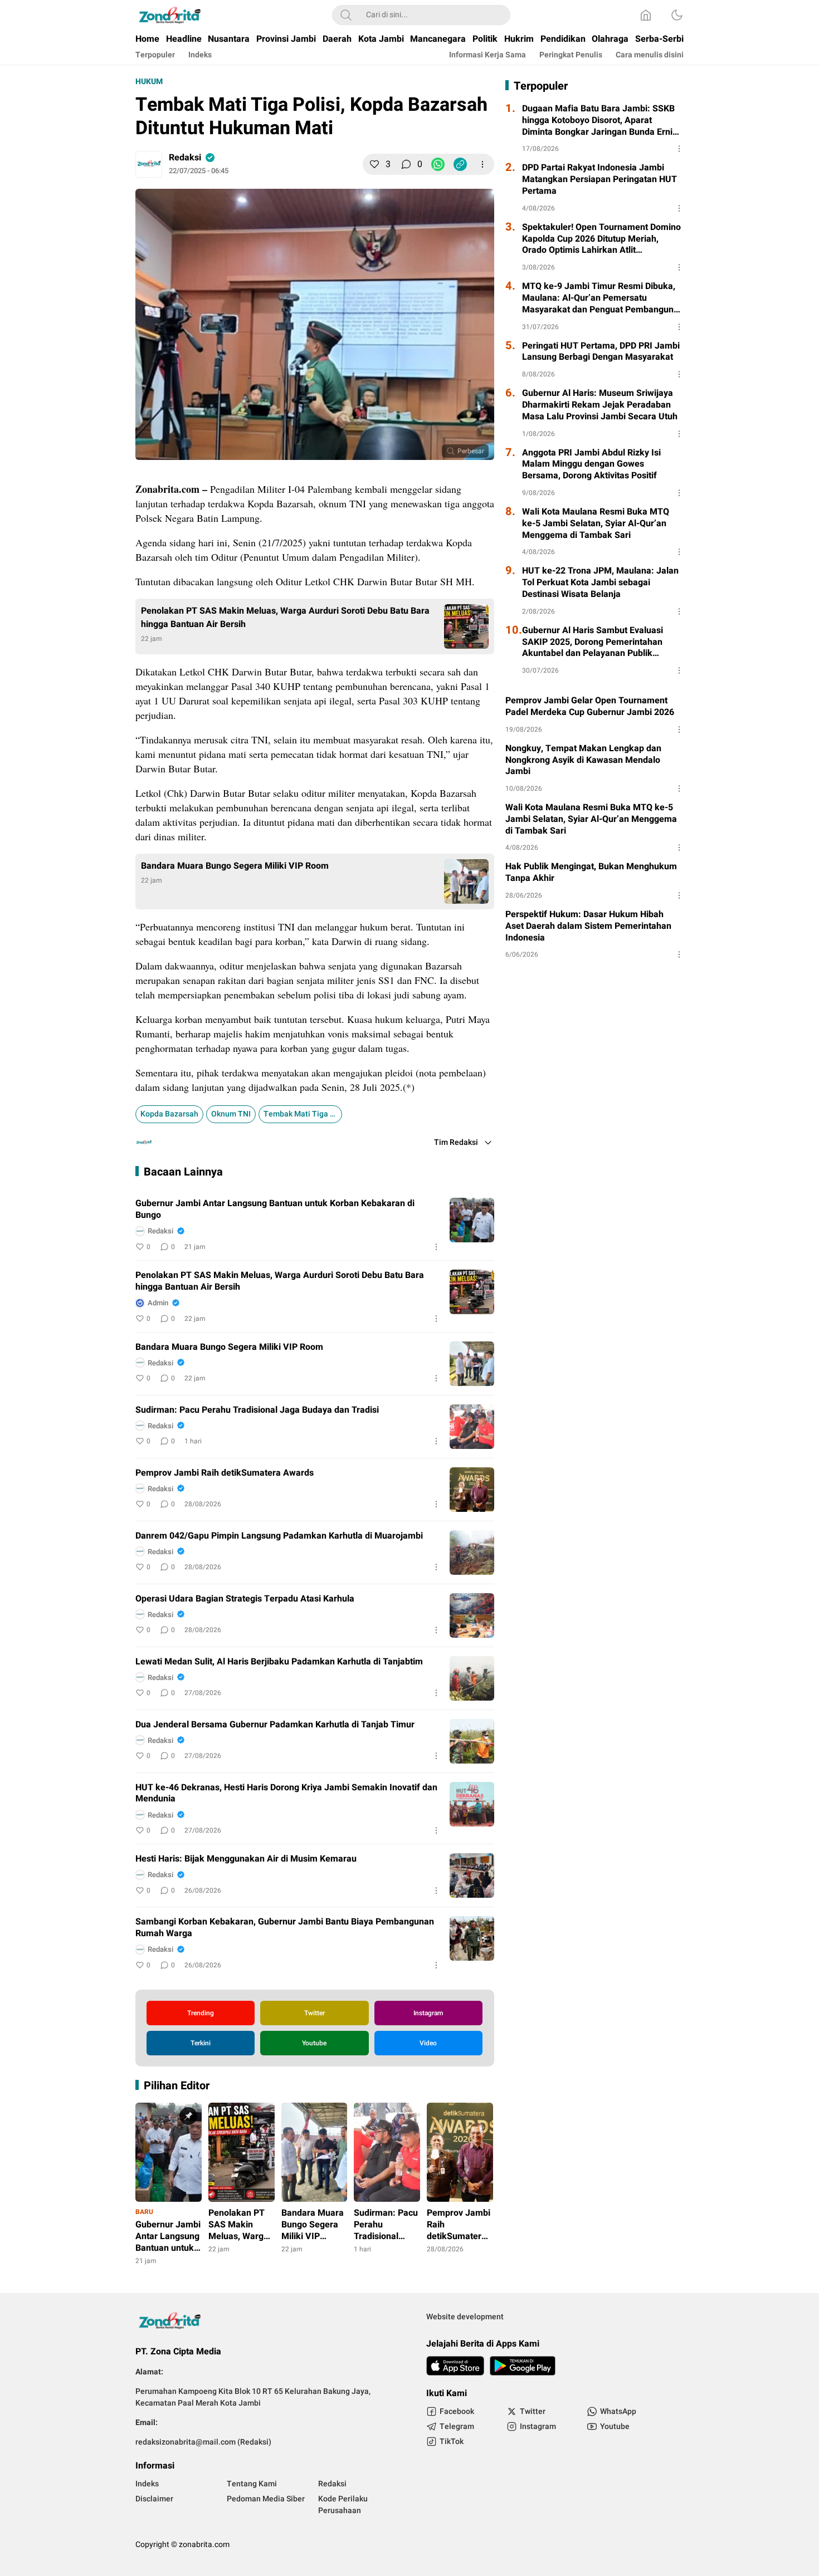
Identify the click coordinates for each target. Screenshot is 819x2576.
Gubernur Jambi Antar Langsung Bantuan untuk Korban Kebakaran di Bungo (275, 1209)
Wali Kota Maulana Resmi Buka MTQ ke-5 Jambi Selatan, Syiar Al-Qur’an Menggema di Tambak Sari (596, 523)
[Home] (646, 15)
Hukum (149, 82)
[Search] (346, 15)
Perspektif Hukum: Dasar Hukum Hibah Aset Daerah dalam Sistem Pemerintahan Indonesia (588, 926)
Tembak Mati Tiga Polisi (303, 1114)
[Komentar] (406, 164)
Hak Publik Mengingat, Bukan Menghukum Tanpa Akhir (591, 873)
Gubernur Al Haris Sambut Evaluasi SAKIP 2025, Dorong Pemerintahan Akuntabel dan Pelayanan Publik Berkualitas (593, 642)
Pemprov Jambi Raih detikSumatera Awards (225, 1473)
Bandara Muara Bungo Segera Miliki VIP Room (236, 866)
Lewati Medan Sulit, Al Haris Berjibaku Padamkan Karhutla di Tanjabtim (279, 1662)
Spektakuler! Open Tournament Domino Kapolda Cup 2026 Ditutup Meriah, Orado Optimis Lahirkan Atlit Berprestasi (601, 239)
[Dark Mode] (677, 15)
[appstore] (455, 2366)
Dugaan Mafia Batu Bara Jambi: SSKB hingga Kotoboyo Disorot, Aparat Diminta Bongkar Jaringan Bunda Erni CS (598, 120)
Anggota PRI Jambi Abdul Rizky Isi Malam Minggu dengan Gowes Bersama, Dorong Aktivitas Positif (591, 464)
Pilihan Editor (177, 2086)
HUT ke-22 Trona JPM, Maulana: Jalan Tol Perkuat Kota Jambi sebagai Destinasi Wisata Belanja (600, 582)
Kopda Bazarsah (169, 1114)
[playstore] (523, 2366)
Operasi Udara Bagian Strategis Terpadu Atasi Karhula (245, 1599)
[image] (472, 1220)
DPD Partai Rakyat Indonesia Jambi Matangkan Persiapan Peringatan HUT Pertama (599, 179)
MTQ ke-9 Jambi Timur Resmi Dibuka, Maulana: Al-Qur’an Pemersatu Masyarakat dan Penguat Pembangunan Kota (603, 298)
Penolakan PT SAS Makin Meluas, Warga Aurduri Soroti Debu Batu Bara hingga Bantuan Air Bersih (285, 618)
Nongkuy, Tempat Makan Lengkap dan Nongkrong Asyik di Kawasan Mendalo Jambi (583, 760)
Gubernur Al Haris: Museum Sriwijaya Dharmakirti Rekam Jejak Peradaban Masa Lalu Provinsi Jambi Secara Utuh (600, 405)
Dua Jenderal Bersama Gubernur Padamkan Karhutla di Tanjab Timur (275, 1725)
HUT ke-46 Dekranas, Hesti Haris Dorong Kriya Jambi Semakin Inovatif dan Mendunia (286, 1794)
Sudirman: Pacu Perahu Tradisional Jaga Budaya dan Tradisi (257, 1410)
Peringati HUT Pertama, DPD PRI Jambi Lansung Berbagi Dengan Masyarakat (601, 352)
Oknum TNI (231, 1114)
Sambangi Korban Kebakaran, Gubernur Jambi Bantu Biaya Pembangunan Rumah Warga (285, 1928)
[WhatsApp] (438, 164)
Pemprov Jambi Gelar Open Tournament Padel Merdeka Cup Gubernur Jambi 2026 (590, 707)
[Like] (374, 164)
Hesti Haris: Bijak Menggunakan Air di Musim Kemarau (246, 1859)
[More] (482, 164)
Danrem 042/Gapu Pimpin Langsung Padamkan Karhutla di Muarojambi (279, 1536)
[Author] (149, 164)
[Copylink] (460, 164)
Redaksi (185, 158)
